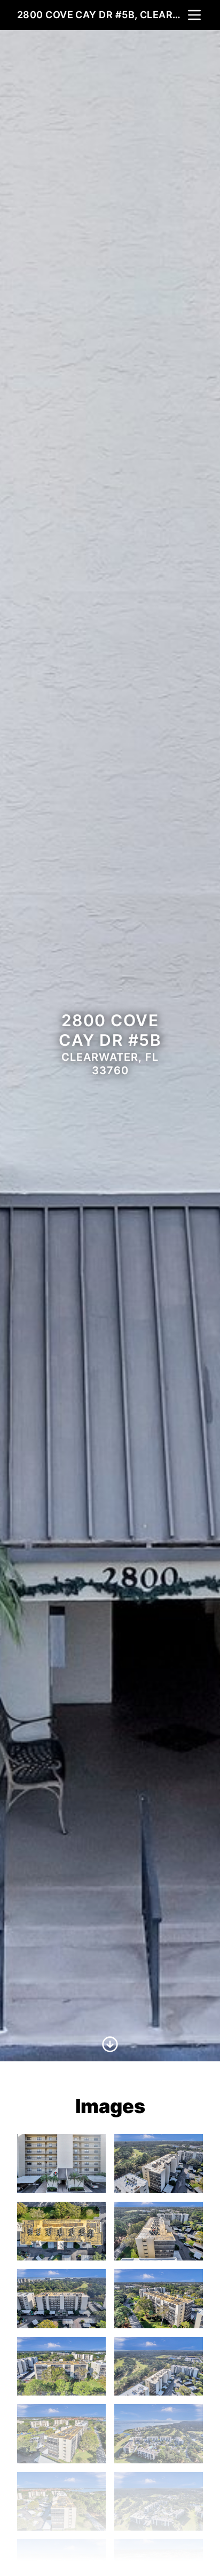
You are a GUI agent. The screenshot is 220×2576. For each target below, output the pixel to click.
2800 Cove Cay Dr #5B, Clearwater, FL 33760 (101, 15)
